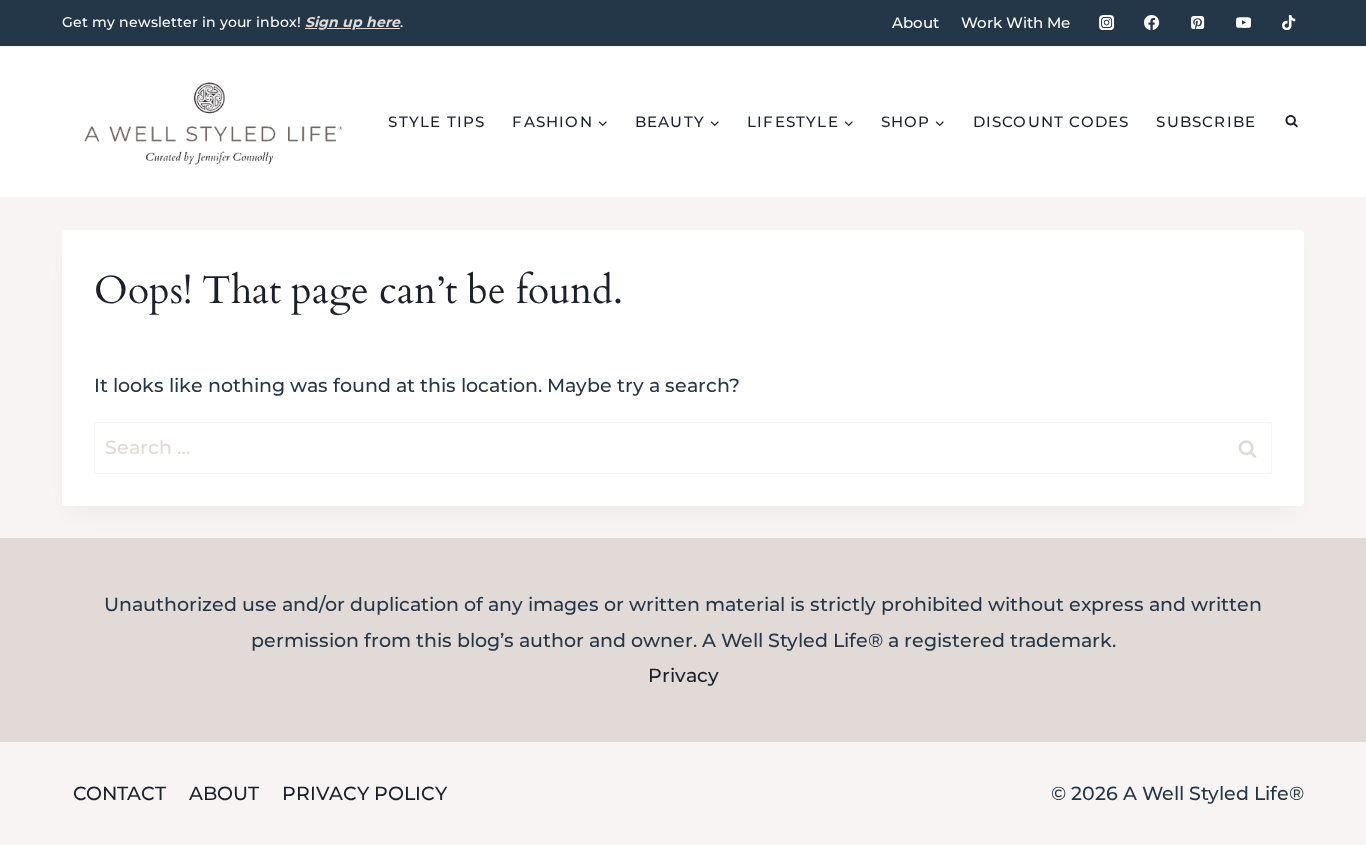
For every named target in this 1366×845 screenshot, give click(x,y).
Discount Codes (1051, 121)
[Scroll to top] (1315, 614)
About (915, 22)
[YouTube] (1243, 23)
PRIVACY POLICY (364, 793)
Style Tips (436, 121)
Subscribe (1206, 121)
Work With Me (1015, 22)
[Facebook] (1152, 23)
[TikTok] (1289, 23)
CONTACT (119, 793)
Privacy (683, 675)
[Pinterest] (1197, 23)
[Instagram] (1106, 23)
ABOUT (224, 793)
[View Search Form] (1291, 121)
